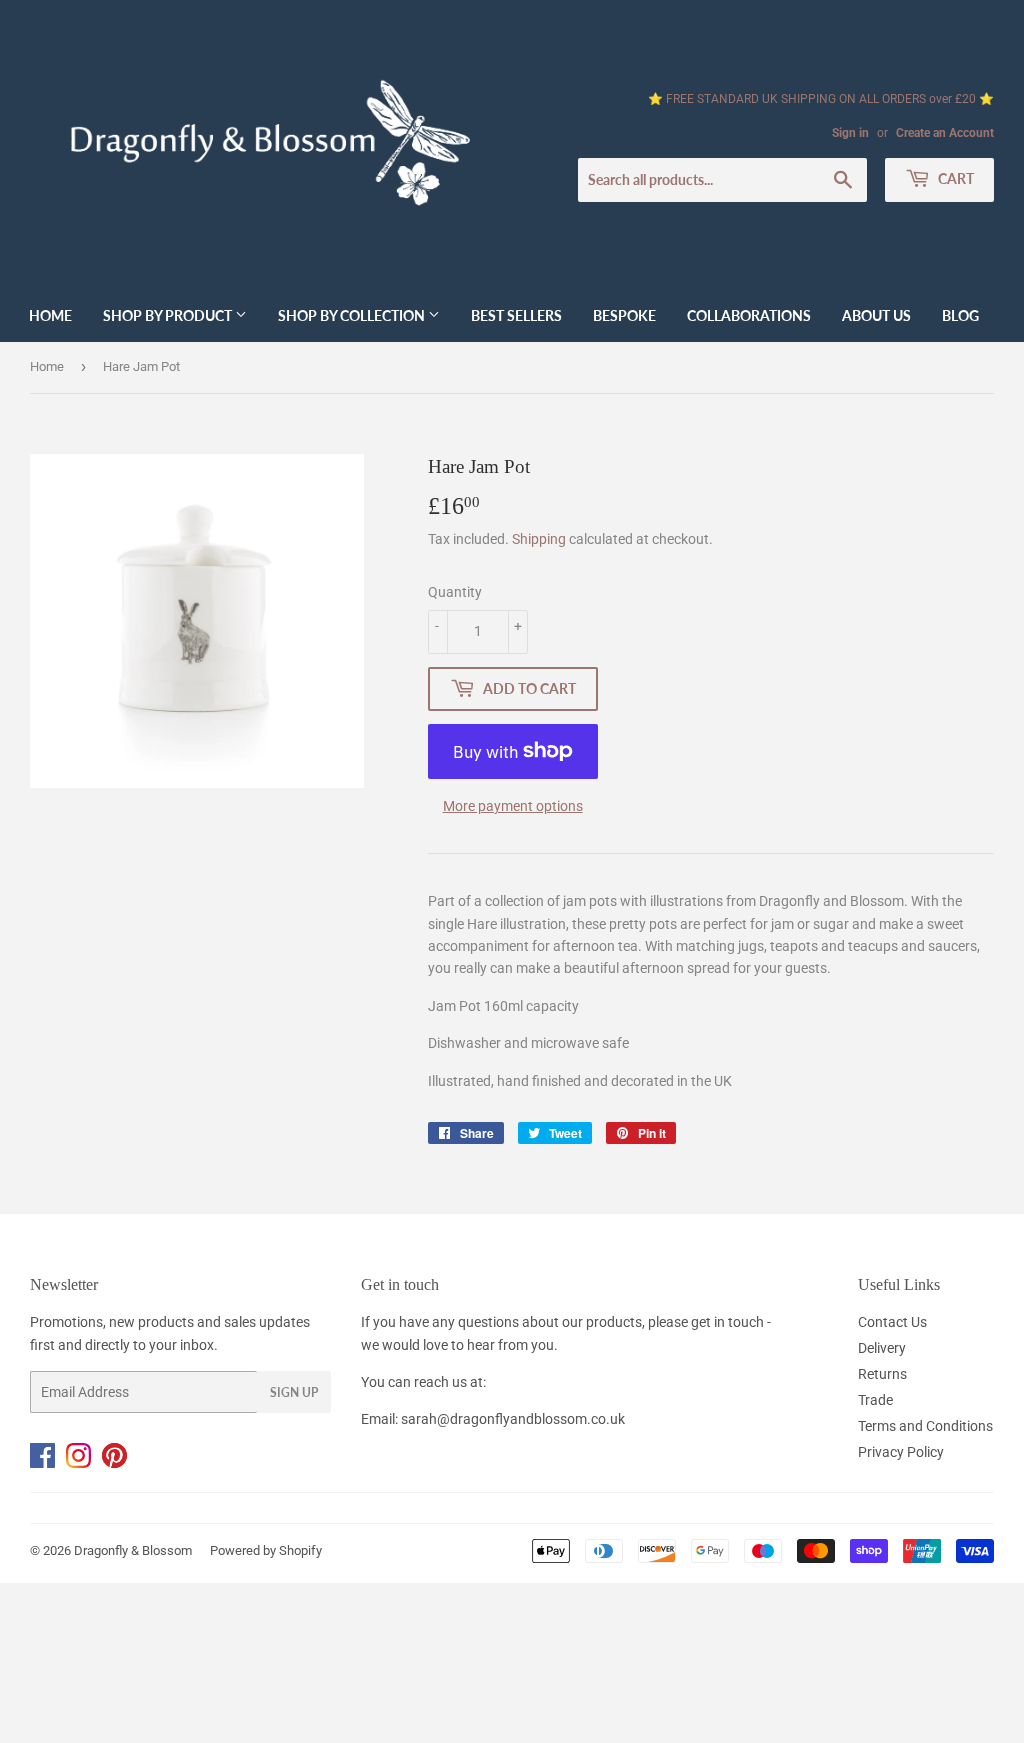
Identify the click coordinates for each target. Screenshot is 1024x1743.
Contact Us (892, 1322)
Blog (960, 315)
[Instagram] (84, 1463)
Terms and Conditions (925, 1426)
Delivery (882, 1348)
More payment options (513, 806)
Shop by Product (169, 315)
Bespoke (624, 315)
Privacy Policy (901, 1452)
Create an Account (945, 133)
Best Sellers (516, 315)
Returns (882, 1374)
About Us (876, 315)
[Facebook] (48, 1463)
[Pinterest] (118, 1463)
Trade (875, 1400)
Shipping (539, 539)
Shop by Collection (353, 315)
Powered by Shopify (266, 1550)
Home (50, 315)
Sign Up (294, 1392)
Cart (954, 178)
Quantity (455, 592)
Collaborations (749, 315)
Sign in (850, 133)
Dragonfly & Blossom (133, 1550)
